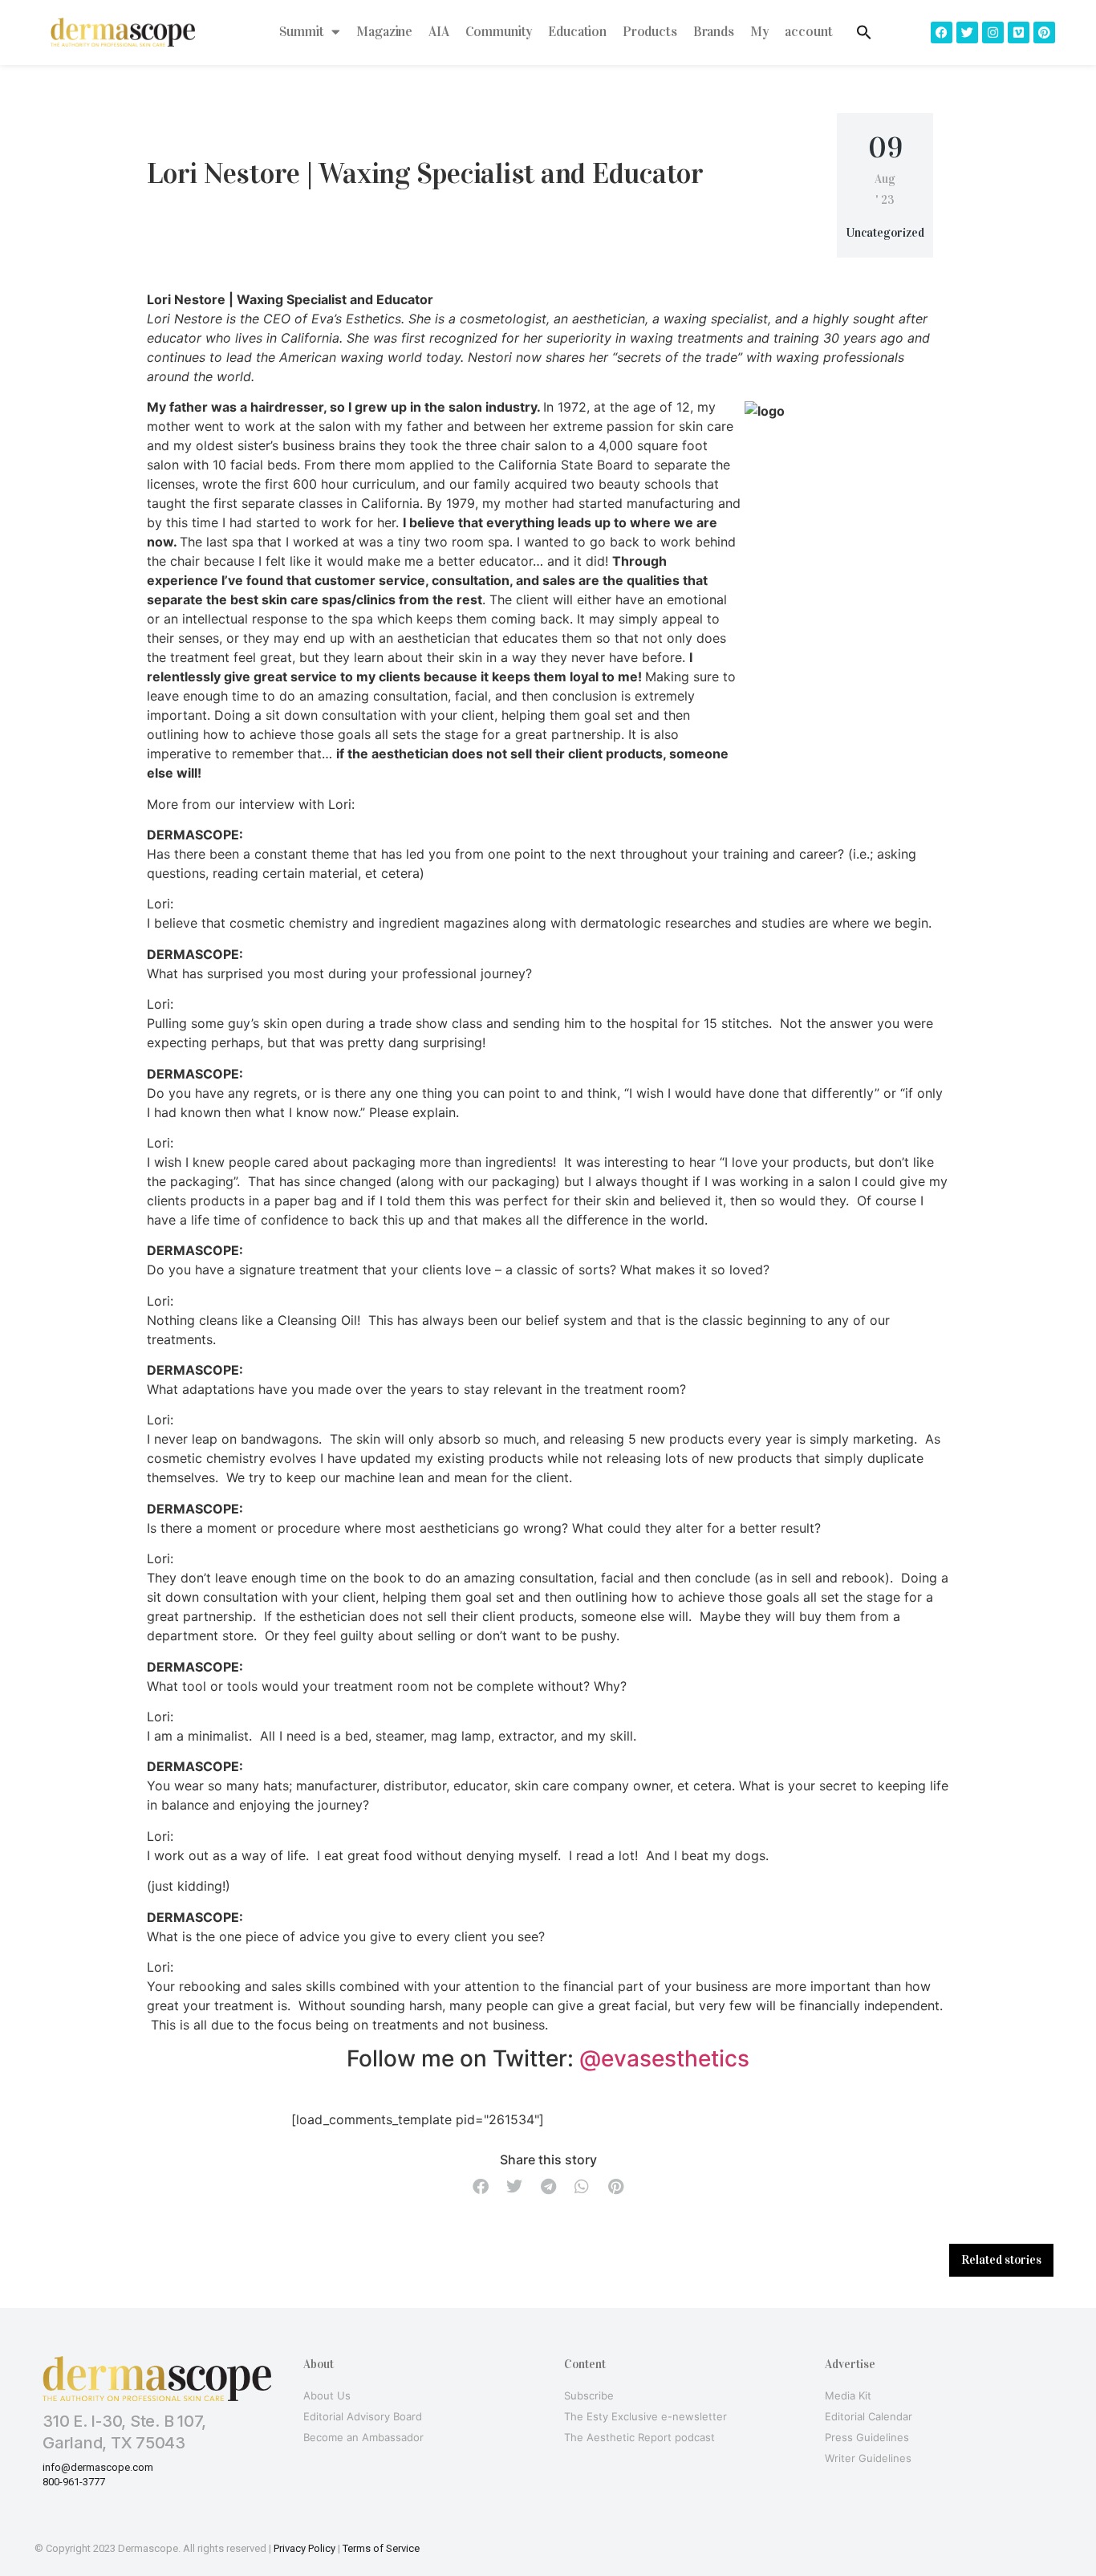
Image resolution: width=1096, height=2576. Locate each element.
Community (499, 32)
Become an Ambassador (363, 2437)
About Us (327, 2395)
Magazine (384, 32)
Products (650, 32)
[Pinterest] (1044, 33)
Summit (301, 32)
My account (792, 32)
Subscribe (589, 2395)
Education (577, 32)
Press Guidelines (867, 2437)
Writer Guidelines (868, 2458)
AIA (439, 32)
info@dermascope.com (98, 2467)
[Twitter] (967, 33)
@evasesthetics (664, 2058)
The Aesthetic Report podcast (639, 2437)
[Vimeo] (1019, 33)
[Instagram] (993, 33)
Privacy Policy (304, 2548)
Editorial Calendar (869, 2416)
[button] (481, 2187)
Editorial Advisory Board (363, 2416)
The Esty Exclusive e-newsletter (645, 2416)
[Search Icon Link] (864, 32)
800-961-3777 (74, 2482)
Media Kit (848, 2395)
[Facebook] (942, 33)
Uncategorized (885, 233)
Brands (714, 32)
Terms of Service (381, 2548)
